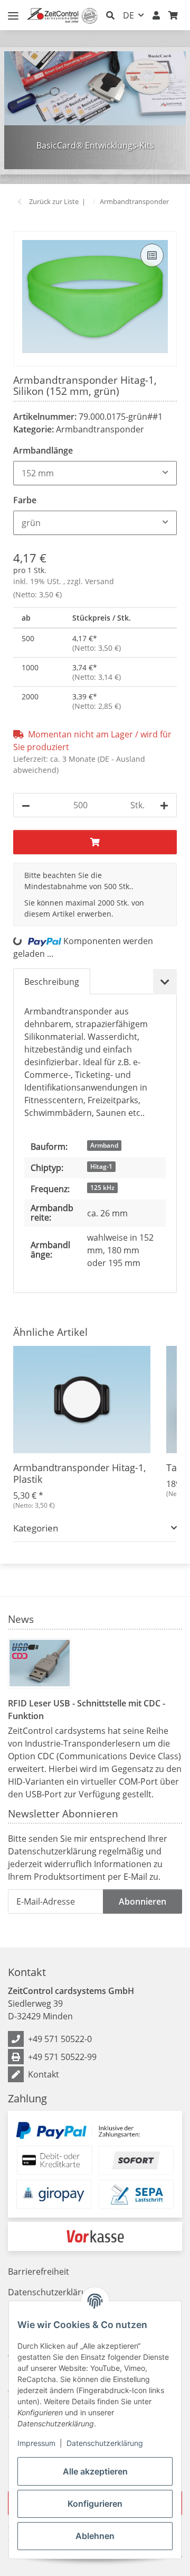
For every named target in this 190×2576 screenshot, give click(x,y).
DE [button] (129, 15)
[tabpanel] (95, 110)
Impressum (36, 2443)
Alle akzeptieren (95, 2471)
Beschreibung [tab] (52, 982)
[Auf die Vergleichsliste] (152, 255)
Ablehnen (95, 2536)
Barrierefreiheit (39, 2272)
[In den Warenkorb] (22, 225)
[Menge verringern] (26, 805)
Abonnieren (142, 1901)
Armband (104, 1145)
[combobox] (95, 473)
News (21, 1619)
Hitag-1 (101, 1166)
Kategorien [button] (36, 1528)
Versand (99, 581)
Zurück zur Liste (54, 201)
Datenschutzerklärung (105, 2443)
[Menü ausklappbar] (13, 11)
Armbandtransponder (100, 429)
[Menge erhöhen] (164, 805)
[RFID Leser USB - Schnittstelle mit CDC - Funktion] (40, 1663)
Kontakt (44, 2074)
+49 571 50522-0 (60, 2039)
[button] (110, 15)
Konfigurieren (95, 2504)
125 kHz (102, 1188)
